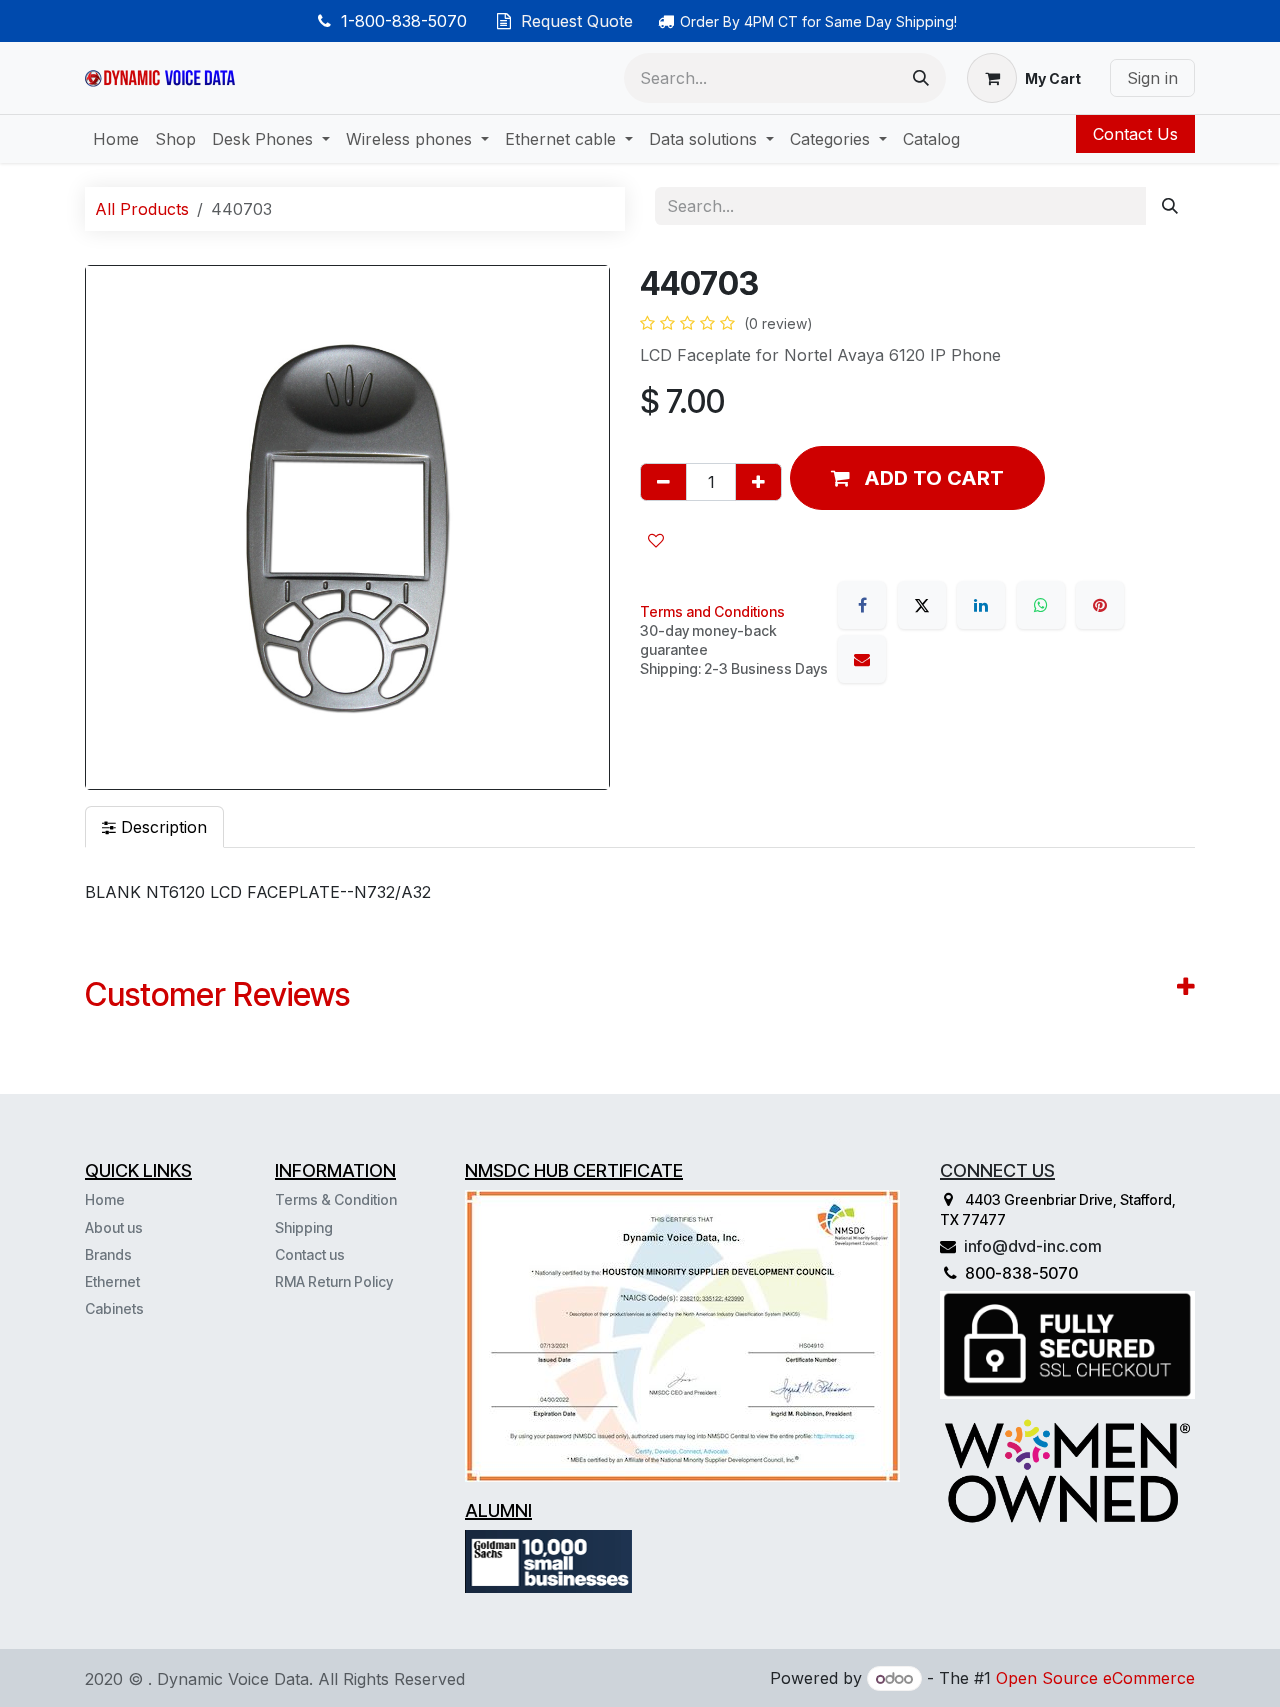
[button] (917, 478)
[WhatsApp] (1041, 605)
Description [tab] (161, 827)
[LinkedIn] (981, 605)
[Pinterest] (1100, 605)
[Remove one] (663, 482)
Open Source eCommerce (1095, 1678)
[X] (922, 605)
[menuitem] (116, 139)
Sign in (1152, 78)
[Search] (921, 78)
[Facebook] (862, 605)
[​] (146, 1308)
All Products (142, 209)
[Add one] (758, 482)
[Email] (862, 659)
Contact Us (1135, 134)
